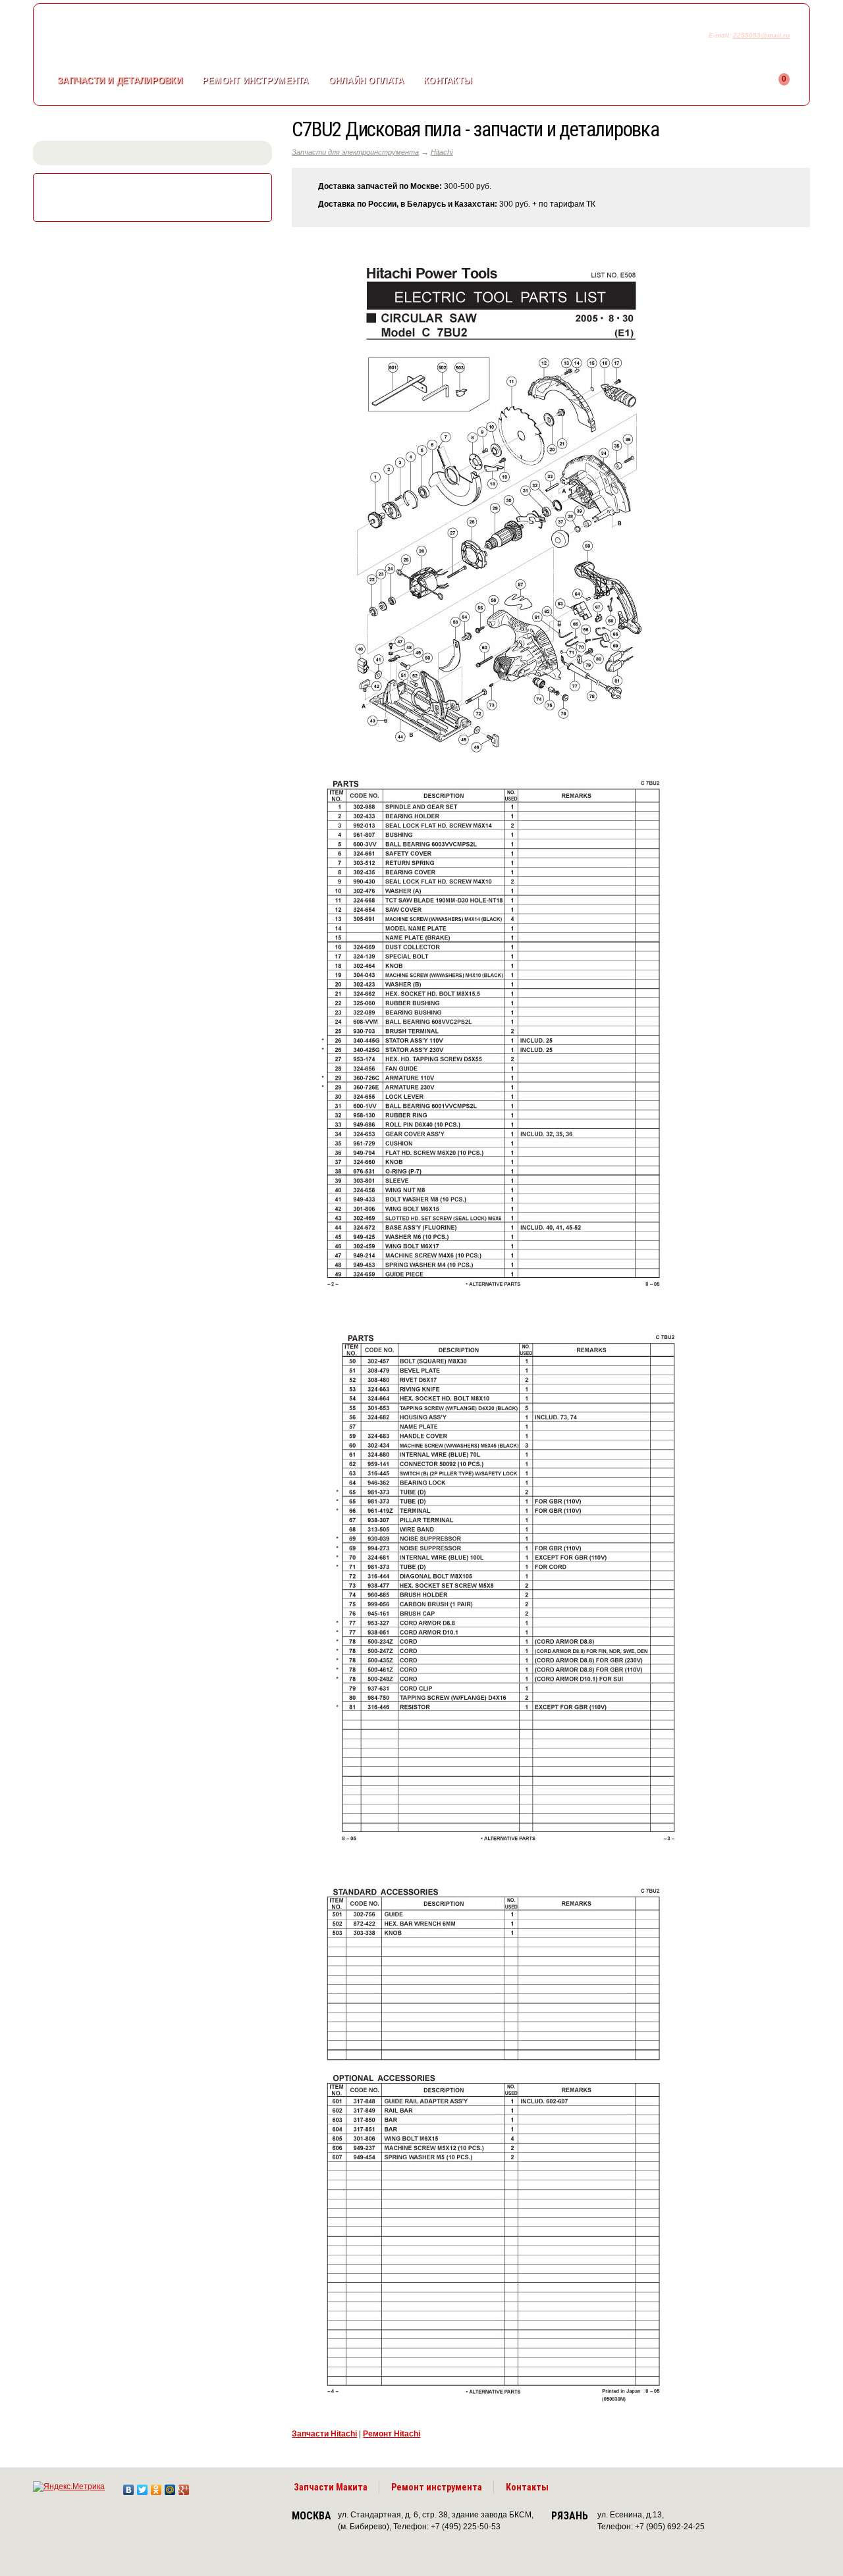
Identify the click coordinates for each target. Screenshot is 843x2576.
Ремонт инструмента (437, 2487)
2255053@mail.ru (761, 35)
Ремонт (256, 81)
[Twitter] (143, 2486)
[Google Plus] (184, 2486)
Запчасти (120, 81)
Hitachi (442, 152)
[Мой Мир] (170, 2486)
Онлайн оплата (366, 81)
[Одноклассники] (156, 2486)
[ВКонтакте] (129, 2486)
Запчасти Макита (331, 2487)
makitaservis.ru (143, 38)
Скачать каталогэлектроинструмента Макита (155, 196)
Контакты (448, 81)
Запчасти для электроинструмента (355, 152)
